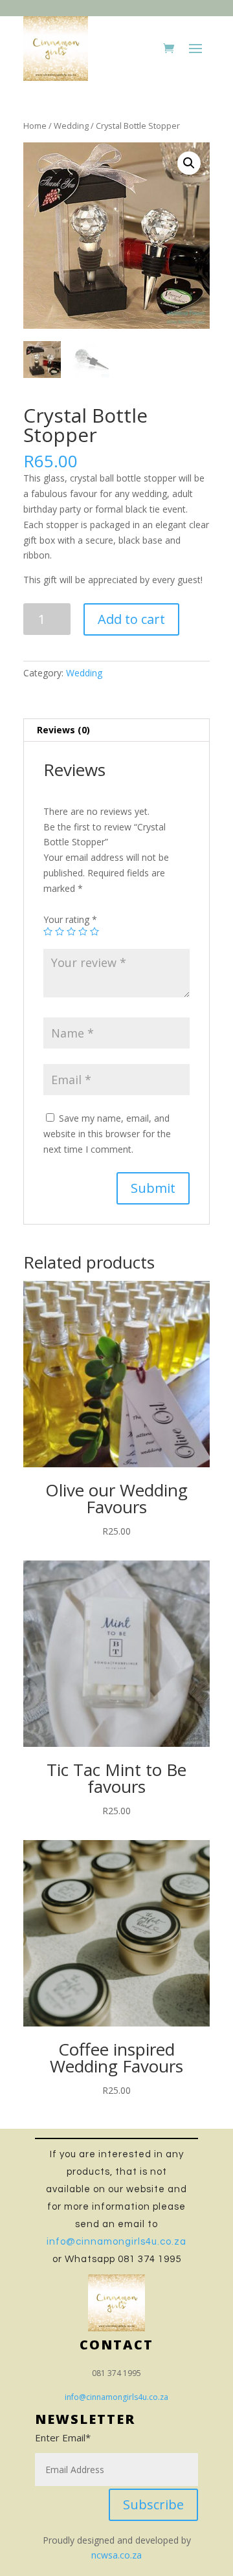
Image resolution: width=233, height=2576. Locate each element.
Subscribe (153, 2504)
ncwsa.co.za (116, 2555)
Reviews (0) (63, 730)
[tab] (116, 730)
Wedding (71, 126)
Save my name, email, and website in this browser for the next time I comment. (107, 1134)
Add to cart (131, 619)
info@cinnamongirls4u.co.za (116, 2242)
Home (35, 126)
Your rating (70, 919)
